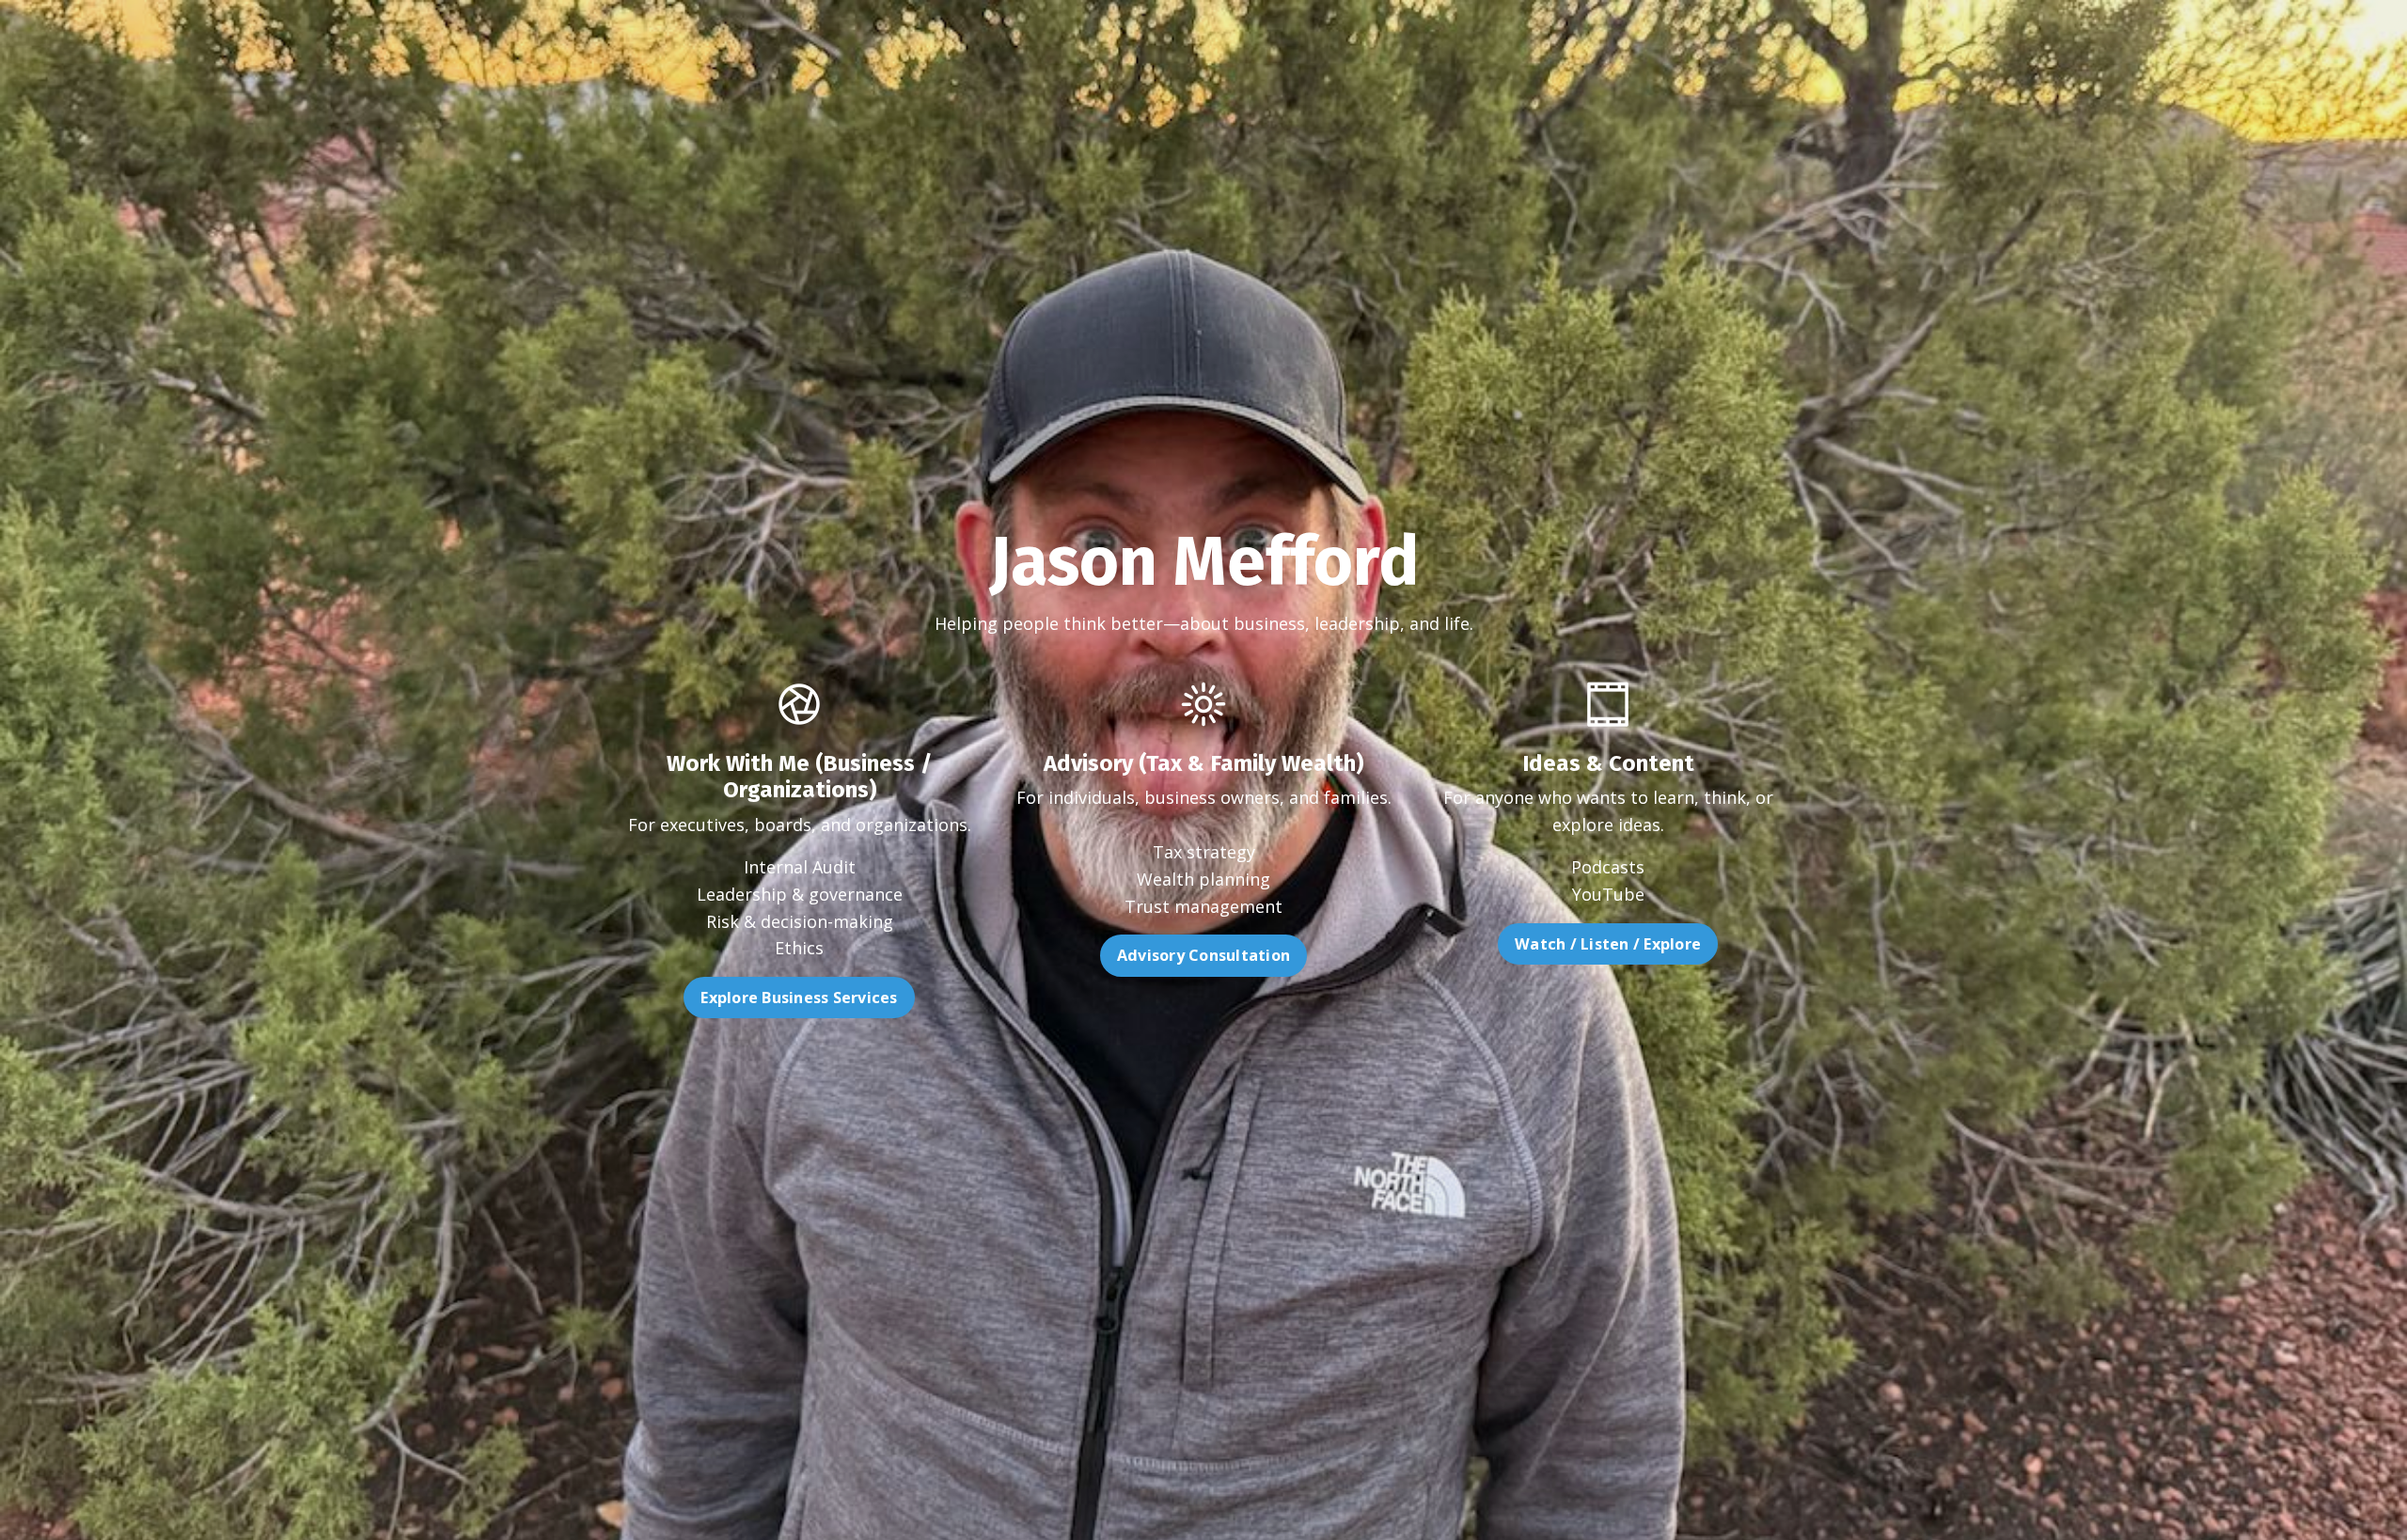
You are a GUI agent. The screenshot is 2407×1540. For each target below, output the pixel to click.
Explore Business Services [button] (799, 998)
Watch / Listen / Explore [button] (1608, 944)
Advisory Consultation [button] (1203, 955)
